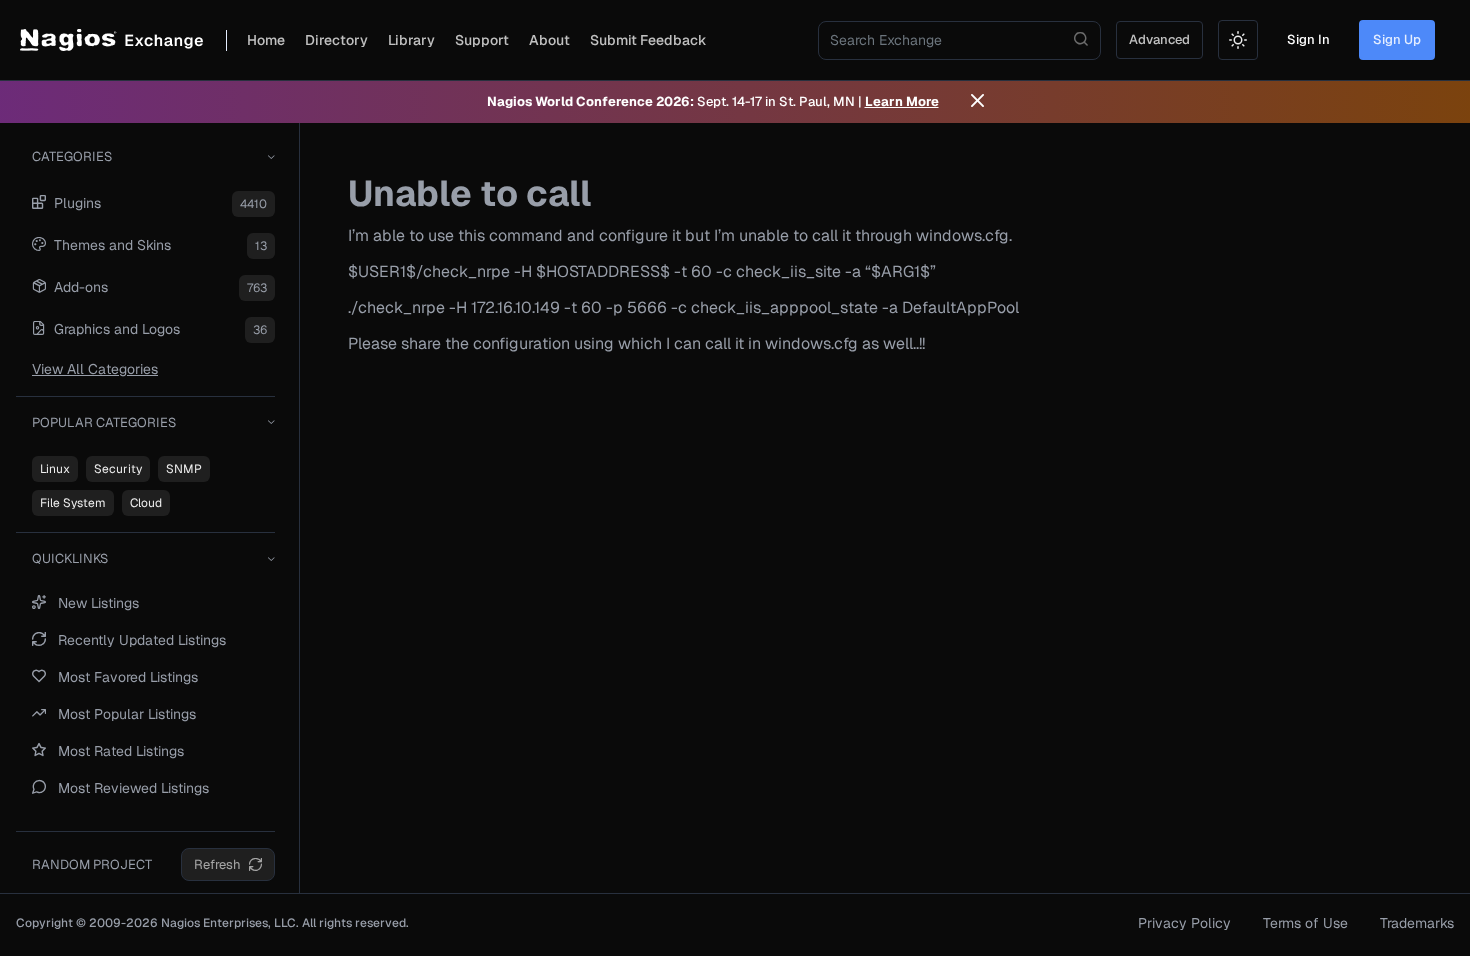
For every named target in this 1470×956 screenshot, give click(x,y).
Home (266, 40)
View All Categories (95, 369)
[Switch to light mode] (1238, 40)
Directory (336, 40)
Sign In (1308, 39)
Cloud (146, 503)
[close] (977, 102)
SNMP (184, 469)
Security (118, 469)
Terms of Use (1305, 923)
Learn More (902, 101)
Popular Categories (104, 422)
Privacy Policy (1184, 923)
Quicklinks (70, 558)
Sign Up (1397, 39)
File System (73, 503)
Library (411, 40)
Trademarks (1417, 923)
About (549, 40)
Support (482, 40)
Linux (55, 469)
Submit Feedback (648, 40)
